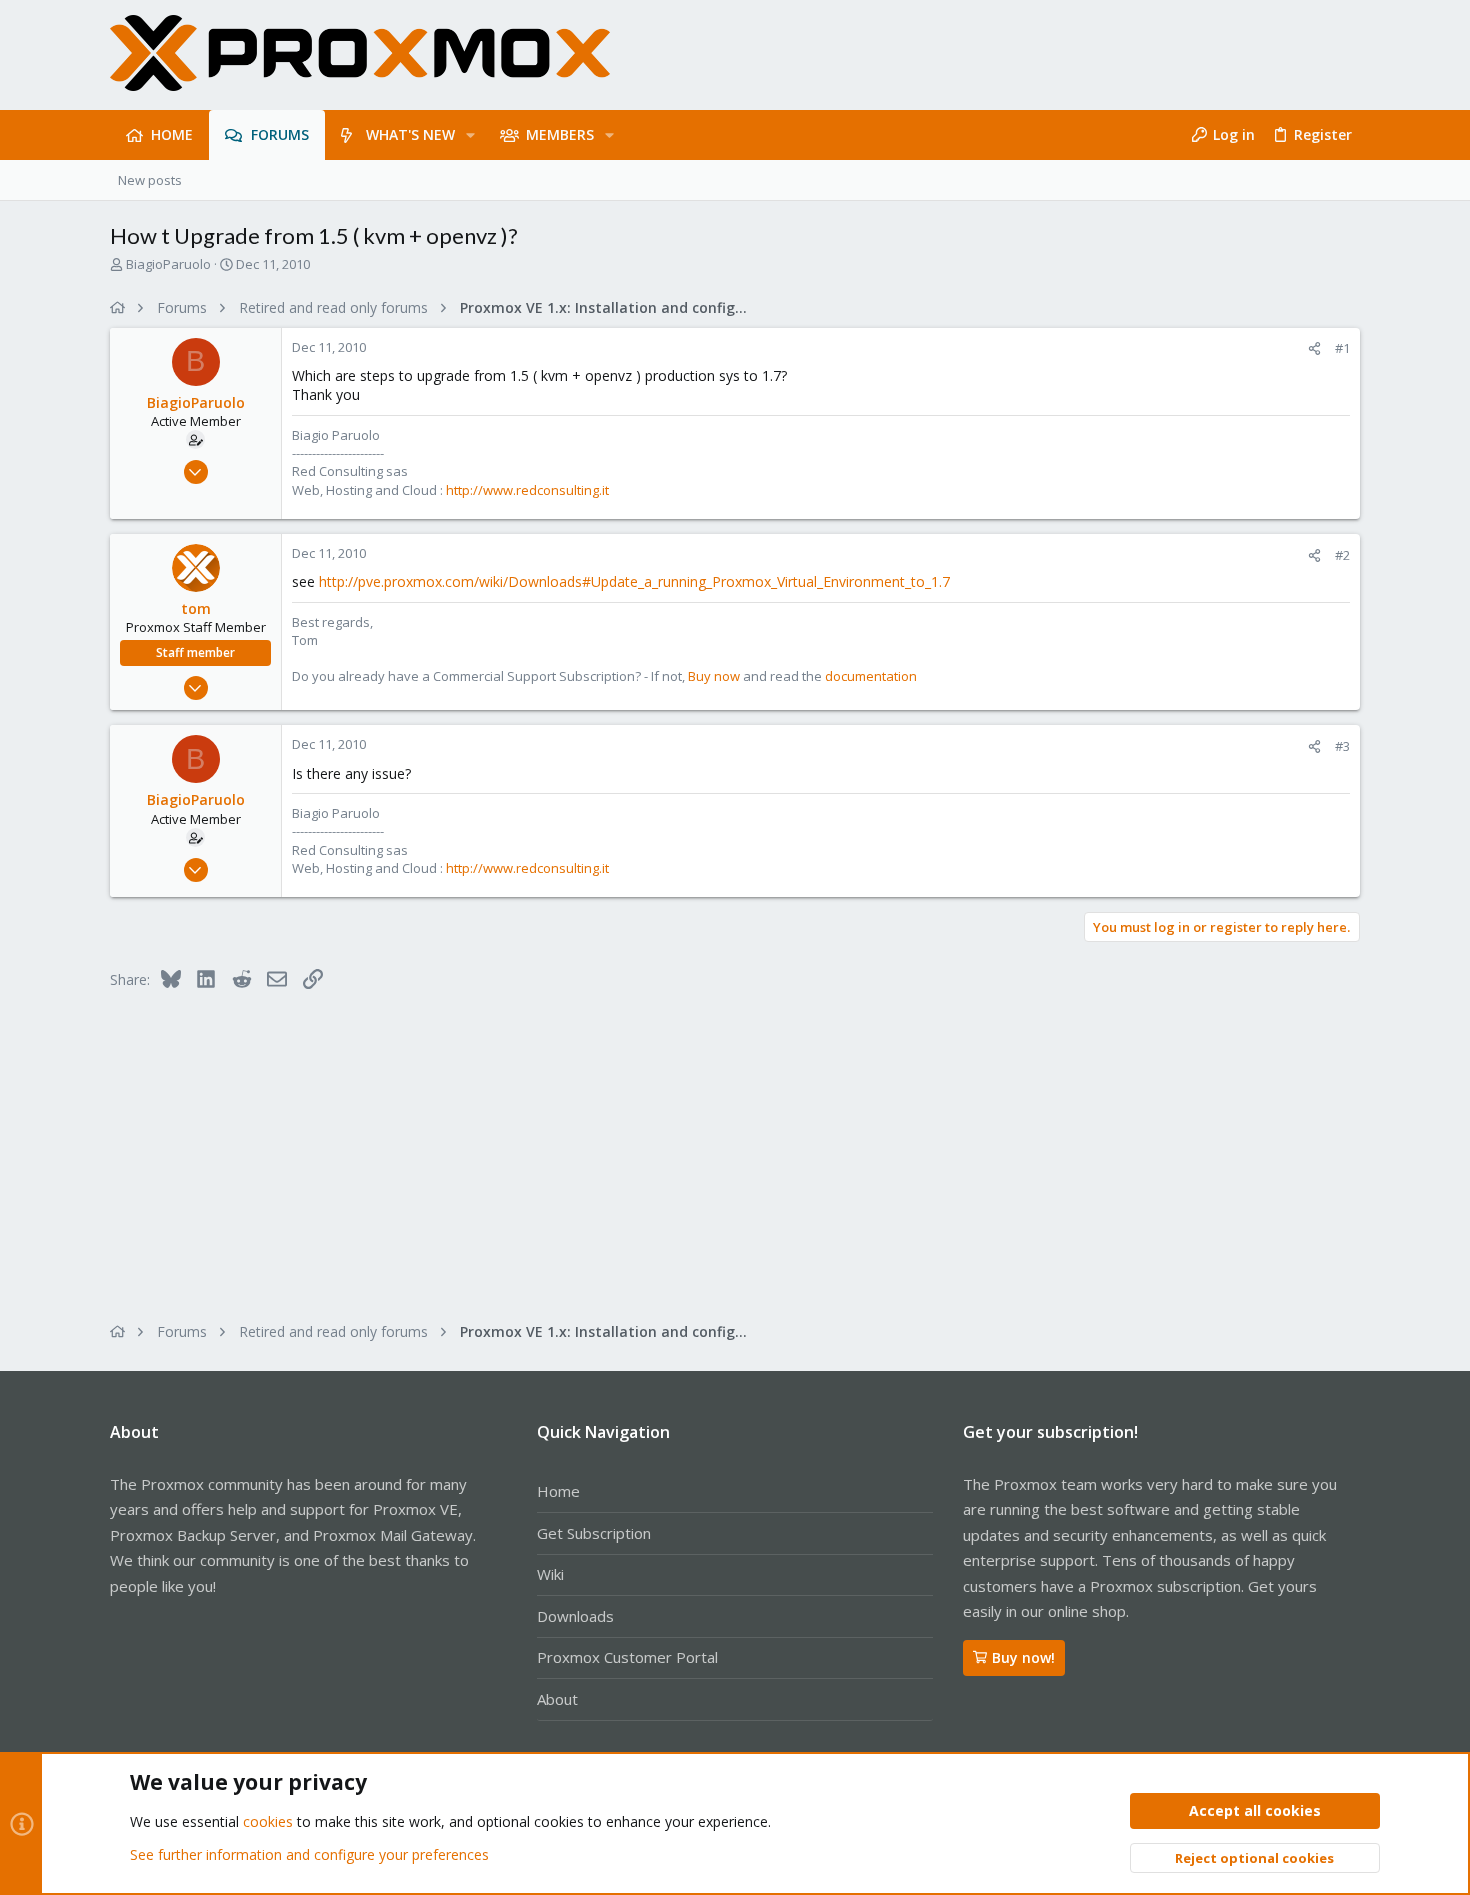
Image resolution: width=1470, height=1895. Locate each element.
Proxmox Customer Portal (627, 1657)
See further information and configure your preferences (309, 1854)
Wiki (550, 1574)
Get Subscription (594, 1533)
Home (558, 1491)
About (557, 1699)
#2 (1342, 555)
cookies (268, 1821)
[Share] (1314, 348)
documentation (871, 676)
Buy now (714, 676)
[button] (470, 135)
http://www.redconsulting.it (527, 490)
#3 (1342, 746)
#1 (1342, 348)
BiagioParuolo (168, 264)
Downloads (575, 1616)
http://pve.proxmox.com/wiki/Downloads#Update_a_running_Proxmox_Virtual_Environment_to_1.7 (634, 581)
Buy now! (1023, 1657)
